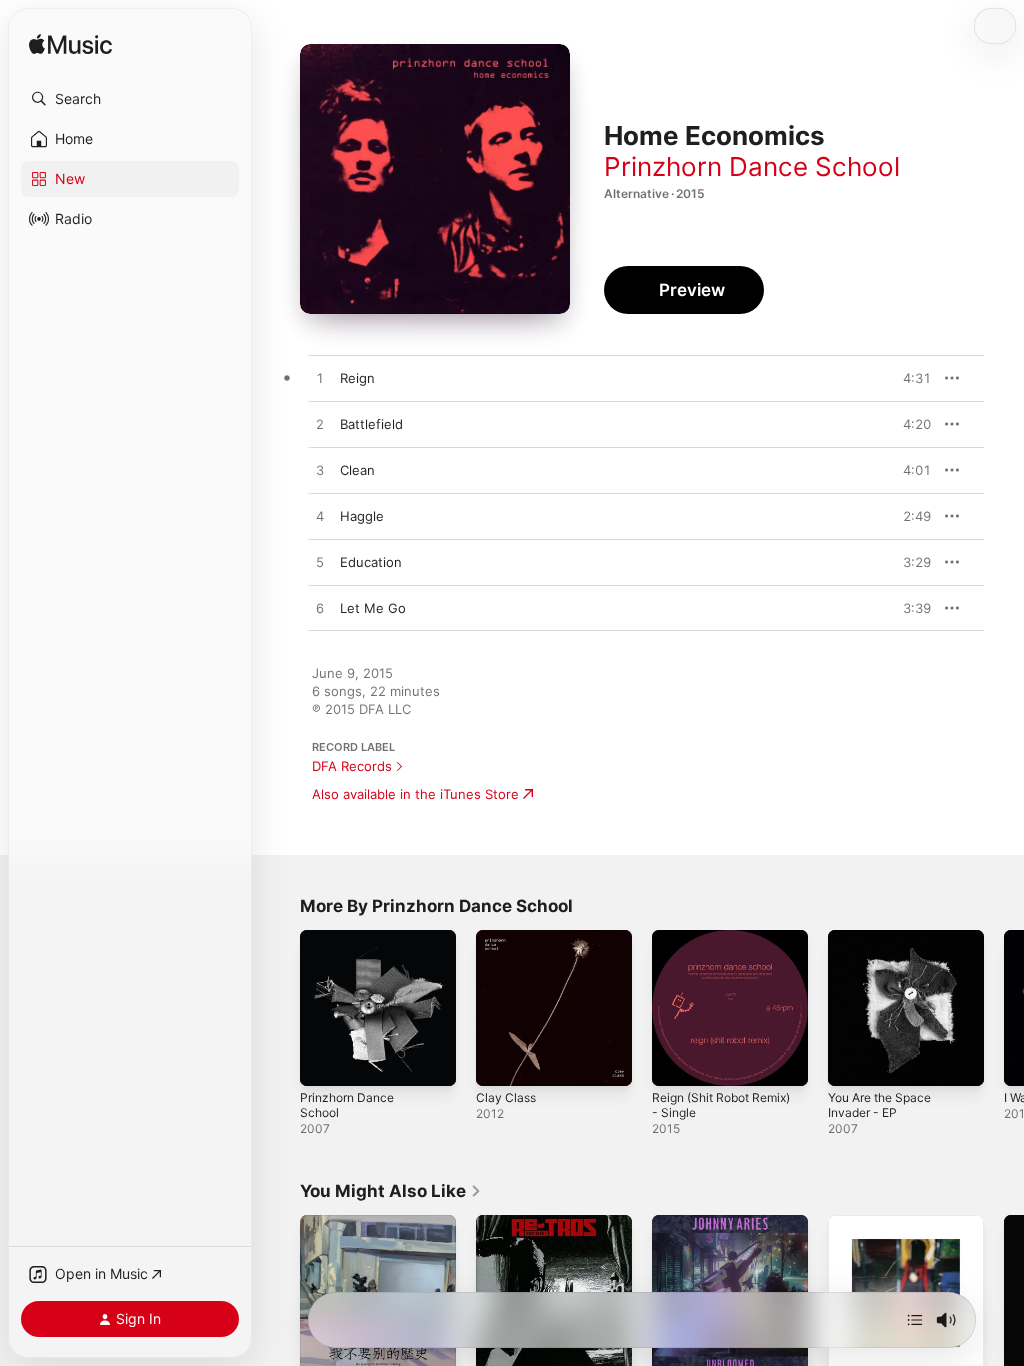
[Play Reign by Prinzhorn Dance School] (320, 379)
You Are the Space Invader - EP (879, 1105)
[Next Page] (1004, 1008)
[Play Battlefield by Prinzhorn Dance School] (320, 425)
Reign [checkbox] (357, 378)
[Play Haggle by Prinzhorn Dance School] (320, 517)
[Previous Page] (280, 1008)
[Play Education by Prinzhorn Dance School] (320, 563)
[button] (130, 99)
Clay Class (506, 1097)
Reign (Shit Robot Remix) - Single (721, 1105)
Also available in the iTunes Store (415, 794)
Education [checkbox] (371, 562)
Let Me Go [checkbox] (373, 608)
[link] (391, 1191)
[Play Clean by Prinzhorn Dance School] (320, 471)
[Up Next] (915, 1320)
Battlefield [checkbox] (371, 424)
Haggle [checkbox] (362, 516)
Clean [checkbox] (357, 470)
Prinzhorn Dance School (752, 166)
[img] (70, 45)
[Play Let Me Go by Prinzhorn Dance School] (320, 609)
